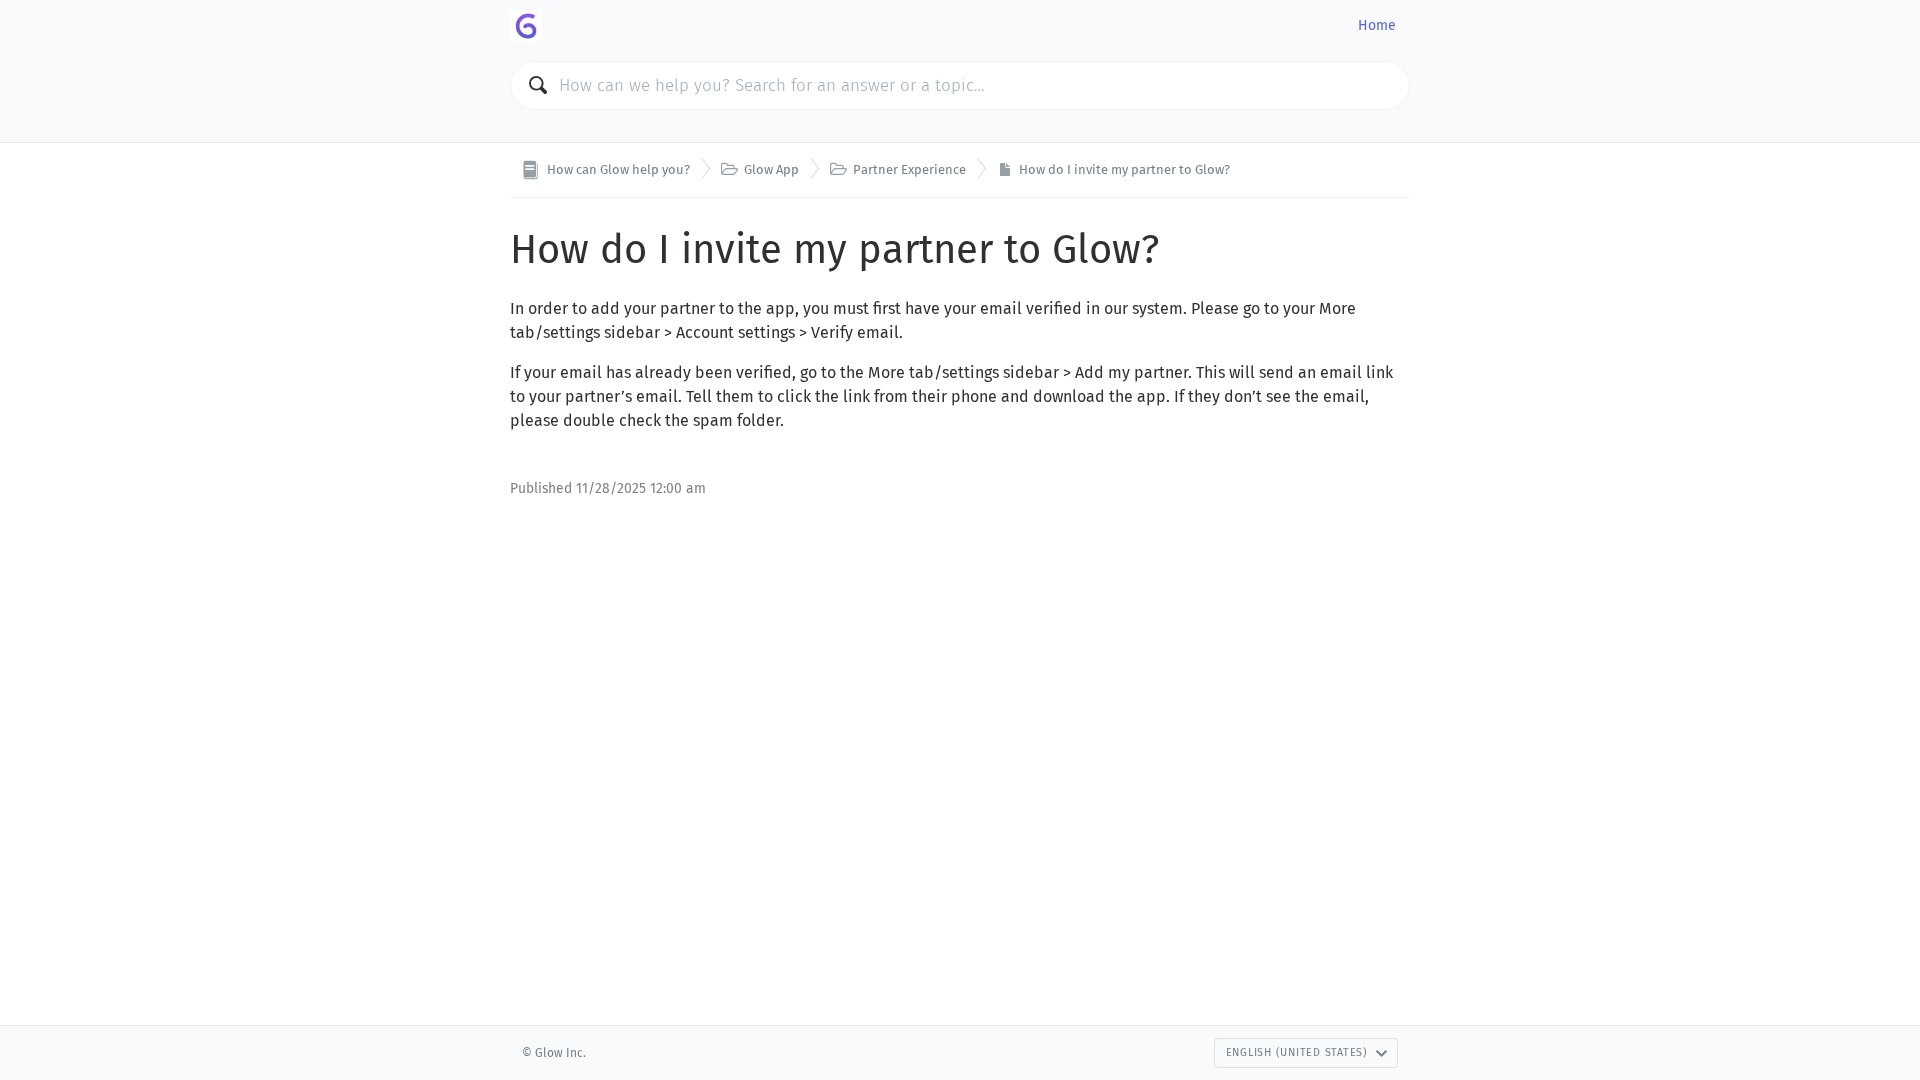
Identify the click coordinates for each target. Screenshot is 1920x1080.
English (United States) (1297, 1052)
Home (1377, 25)
